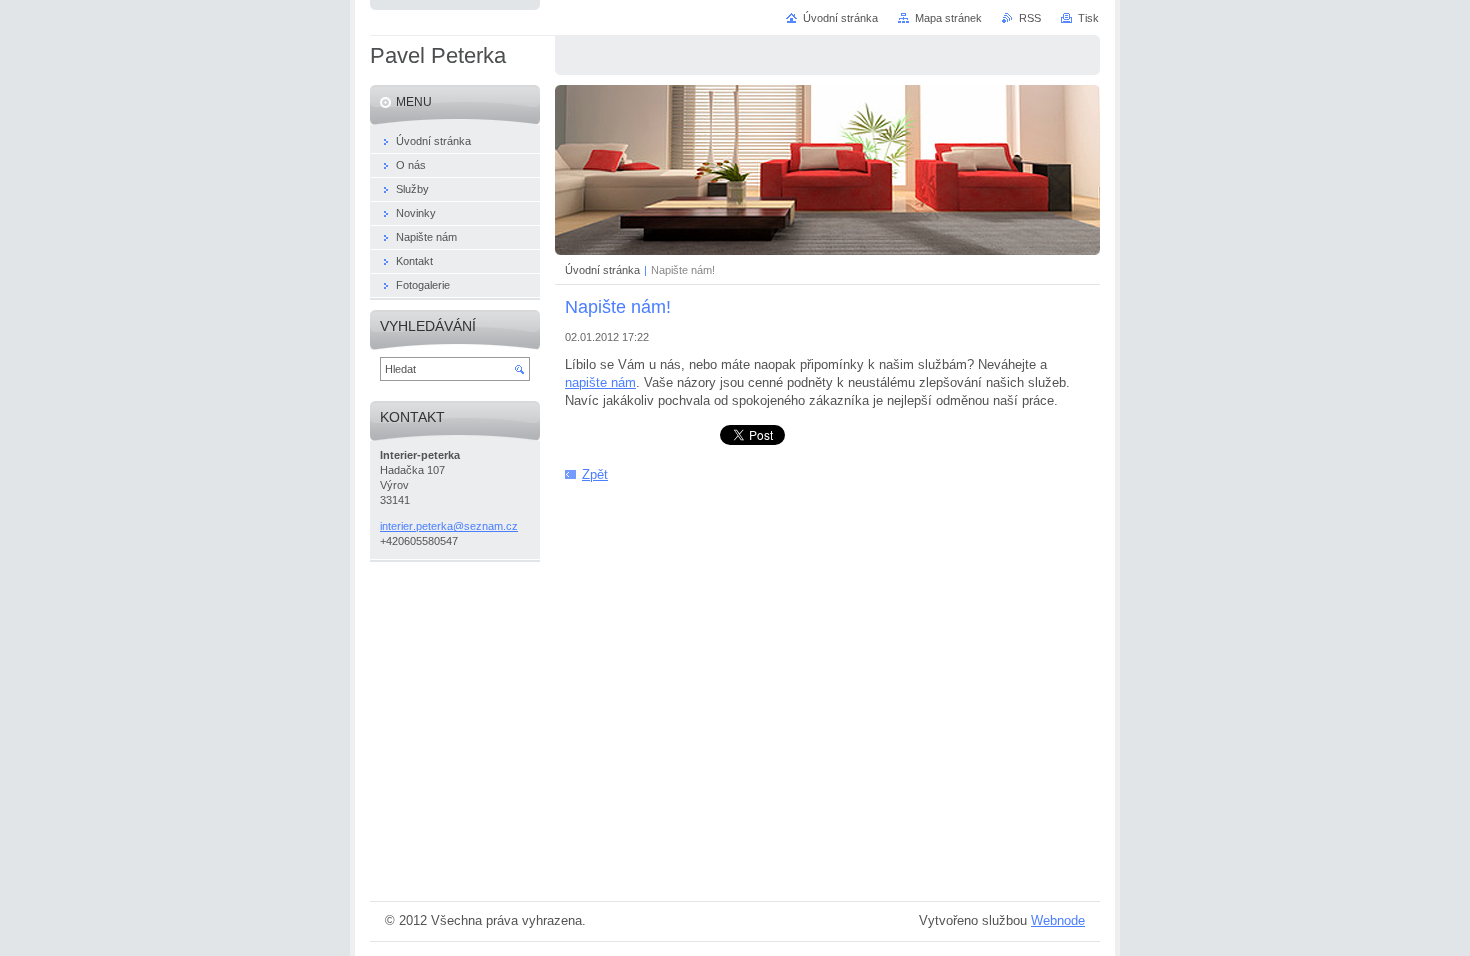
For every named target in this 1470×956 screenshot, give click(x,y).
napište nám (600, 382)
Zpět (595, 474)
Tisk (1088, 18)
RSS (1030, 18)
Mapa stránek (948, 18)
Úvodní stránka (602, 270)
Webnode (1058, 920)
